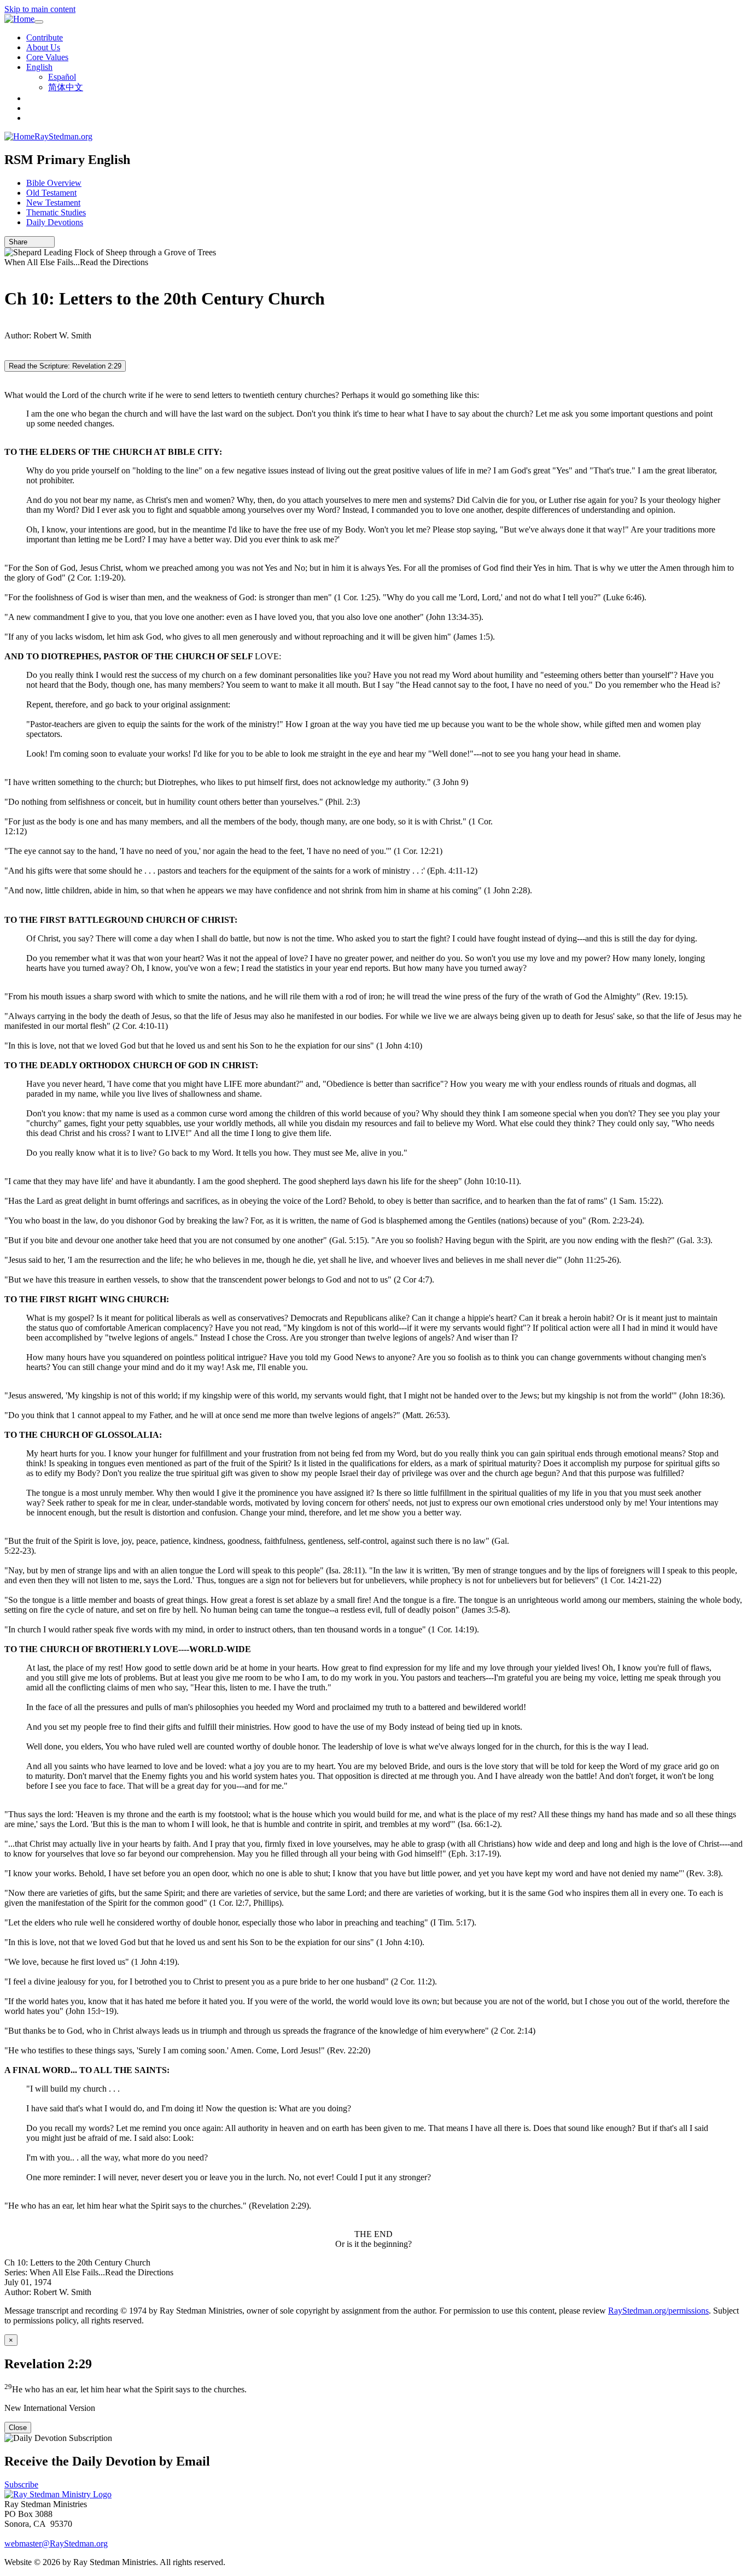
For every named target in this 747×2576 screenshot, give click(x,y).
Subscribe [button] (21, 2484)
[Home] (19, 19)
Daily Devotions (55, 222)
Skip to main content (40, 9)
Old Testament (51, 193)
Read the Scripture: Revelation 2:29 (65, 366)
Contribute (45, 37)
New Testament (53, 203)
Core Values (47, 57)
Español (62, 77)
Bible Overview (54, 183)
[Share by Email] (32, 242)
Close (18, 2428)
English (39, 67)
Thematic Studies (56, 212)
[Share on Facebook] (48, 242)
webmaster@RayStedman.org (56, 2543)
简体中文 (66, 87)
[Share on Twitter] (40, 242)
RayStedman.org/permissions (658, 2311)
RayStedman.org (63, 136)
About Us (43, 47)
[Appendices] (8, 326)
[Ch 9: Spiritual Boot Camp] (8, 272)
